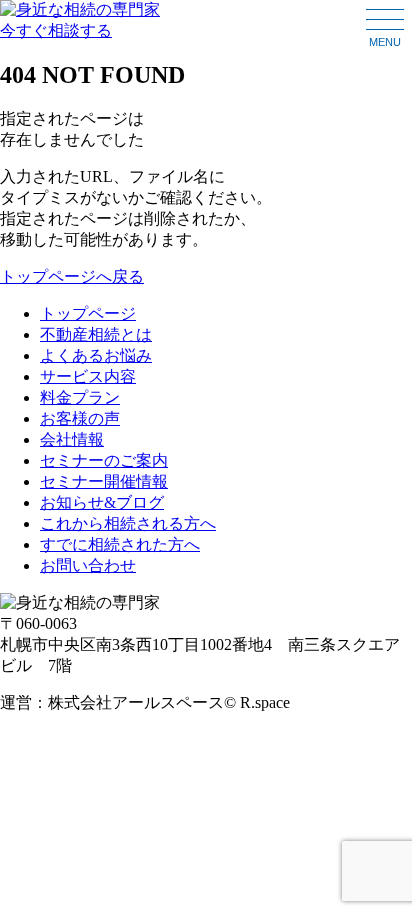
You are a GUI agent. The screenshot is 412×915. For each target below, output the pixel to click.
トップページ (88, 313)
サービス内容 (88, 376)
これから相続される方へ (128, 523)
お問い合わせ (88, 565)
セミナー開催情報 (104, 481)
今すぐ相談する (56, 30)
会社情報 (72, 439)
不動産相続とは (96, 334)
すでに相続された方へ (120, 544)
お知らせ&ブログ (102, 502)
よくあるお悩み (96, 355)
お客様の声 (80, 418)
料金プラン (80, 397)
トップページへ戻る (72, 276)
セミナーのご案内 (104, 460)
